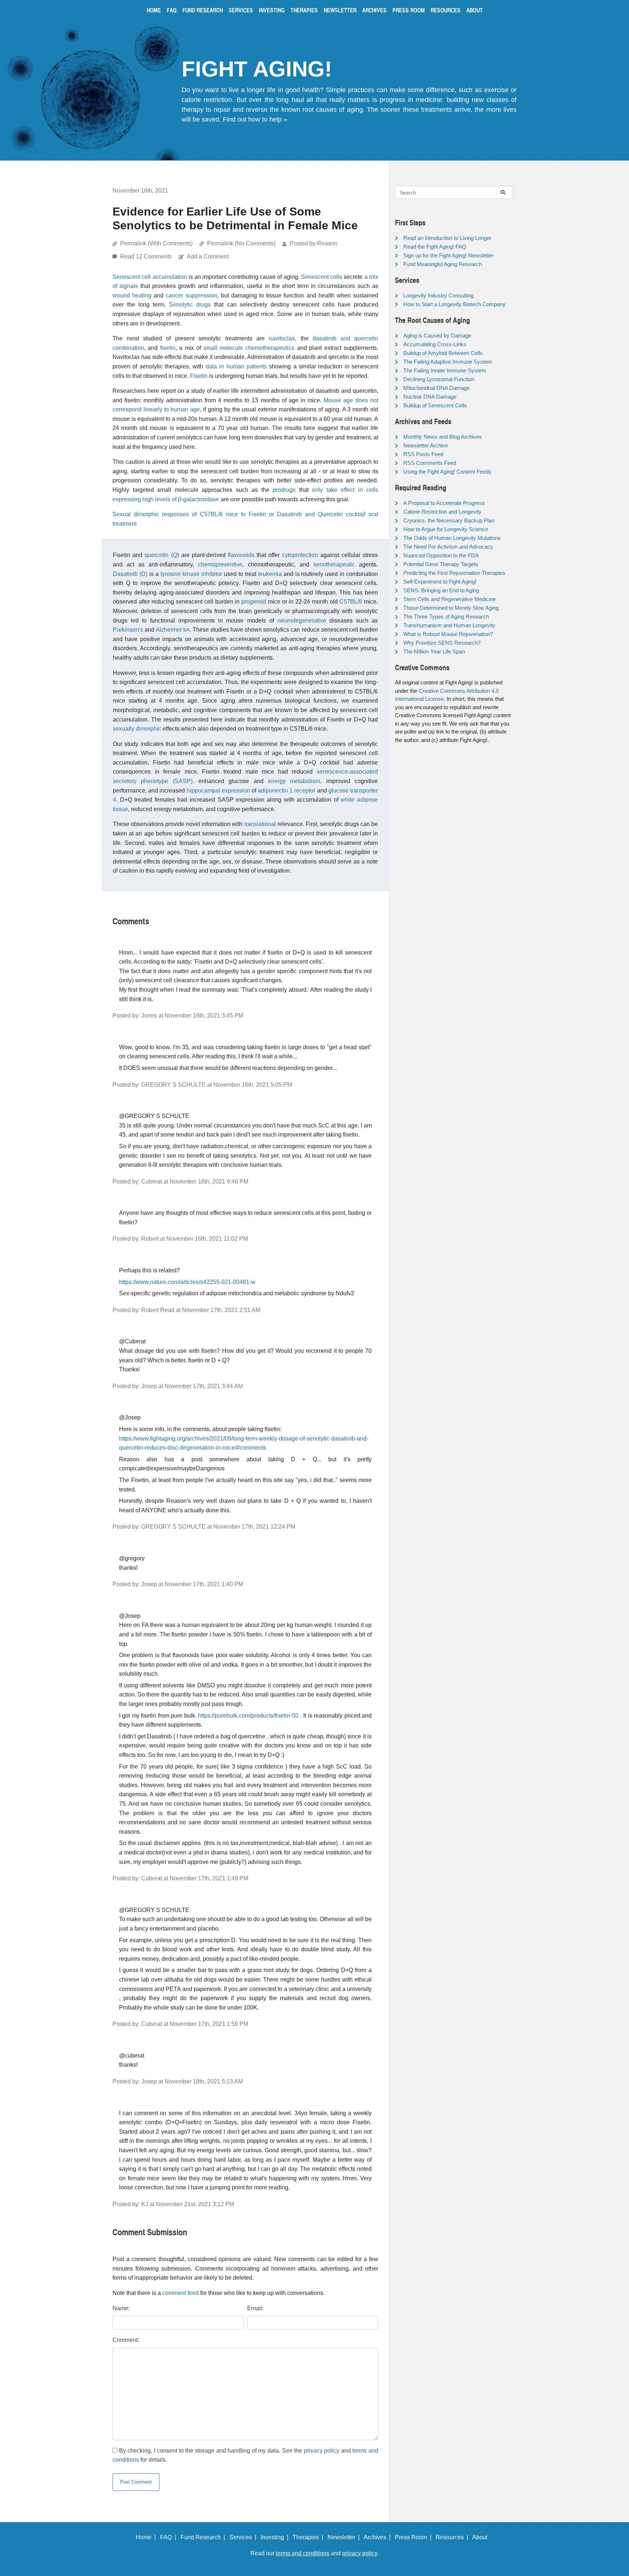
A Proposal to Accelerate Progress (444, 503)
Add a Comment (208, 256)
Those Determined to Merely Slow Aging (451, 608)
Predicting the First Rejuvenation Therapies (454, 573)
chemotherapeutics (270, 348)
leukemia (270, 574)
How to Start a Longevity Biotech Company (454, 304)
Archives (374, 10)
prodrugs (284, 490)
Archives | (379, 2537)
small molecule (223, 348)
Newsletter (340, 10)
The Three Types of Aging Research (446, 617)
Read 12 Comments (147, 256)
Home (154, 10)
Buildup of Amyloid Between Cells (443, 353)
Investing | (276, 2537)
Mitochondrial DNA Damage (436, 388)
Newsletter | (345, 2537)
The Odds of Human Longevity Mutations (452, 538)
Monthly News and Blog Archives (443, 437)
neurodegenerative (302, 621)
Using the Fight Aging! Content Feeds (447, 472)
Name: (121, 2308)
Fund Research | (204, 2537)
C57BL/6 (351, 602)
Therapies (304, 10)
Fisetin (199, 376)
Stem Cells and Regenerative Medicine (450, 599)
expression (236, 791)
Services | (244, 2537)
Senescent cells (322, 277)
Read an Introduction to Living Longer (447, 238)
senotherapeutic (334, 564)
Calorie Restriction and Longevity (442, 512)
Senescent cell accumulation (150, 277)
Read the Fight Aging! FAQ (435, 247)
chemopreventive (220, 564)
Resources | (453, 2537)
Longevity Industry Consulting (438, 295)
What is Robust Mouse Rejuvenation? (448, 634)
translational (260, 824)
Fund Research (203, 10)
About (474, 10)
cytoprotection (300, 555)
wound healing (132, 295)
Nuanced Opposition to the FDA (441, 555)
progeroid (254, 602)
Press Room (409, 10)
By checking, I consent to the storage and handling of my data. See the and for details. (245, 2455)
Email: (255, 2308)
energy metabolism (294, 781)
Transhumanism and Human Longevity (449, 625)
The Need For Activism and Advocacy (448, 547)
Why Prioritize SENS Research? (442, 643)
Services (241, 10)
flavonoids (241, 555)
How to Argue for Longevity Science (446, 529)
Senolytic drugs (190, 305)
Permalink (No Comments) (241, 243)
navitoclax (282, 338)
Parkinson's (128, 630)
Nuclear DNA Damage (430, 397)
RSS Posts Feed (423, 454)
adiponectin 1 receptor (286, 791)
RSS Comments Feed (430, 463)
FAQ (172, 10)
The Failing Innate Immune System (445, 370)
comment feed (181, 2293)
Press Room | (415, 2537)
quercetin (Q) (162, 555)
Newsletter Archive (426, 445)
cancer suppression (191, 295)
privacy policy (322, 2451)
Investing (272, 10)
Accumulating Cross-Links (435, 344)
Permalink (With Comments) (156, 243)
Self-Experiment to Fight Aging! (440, 582)
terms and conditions (303, 2553)
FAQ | (170, 2537)
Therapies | (309, 2537)
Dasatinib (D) (130, 574)
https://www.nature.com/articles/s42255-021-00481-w (187, 1282)
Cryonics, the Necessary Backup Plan (449, 520)
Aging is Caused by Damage (437, 335)
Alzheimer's (171, 630)
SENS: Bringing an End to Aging (441, 590)
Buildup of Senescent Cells (435, 405)
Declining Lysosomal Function (439, 379)
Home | (147, 2537)
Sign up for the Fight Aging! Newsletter (448, 255)
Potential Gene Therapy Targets (441, 564)
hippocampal (203, 791)
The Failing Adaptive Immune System (448, 362)
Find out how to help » (255, 119)
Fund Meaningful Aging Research (443, 264)
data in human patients (236, 366)
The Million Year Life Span (434, 651)
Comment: (126, 2340)
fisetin (168, 348)
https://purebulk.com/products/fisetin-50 (248, 1716)
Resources (446, 10)
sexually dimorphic (137, 729)
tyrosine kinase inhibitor (191, 574)
